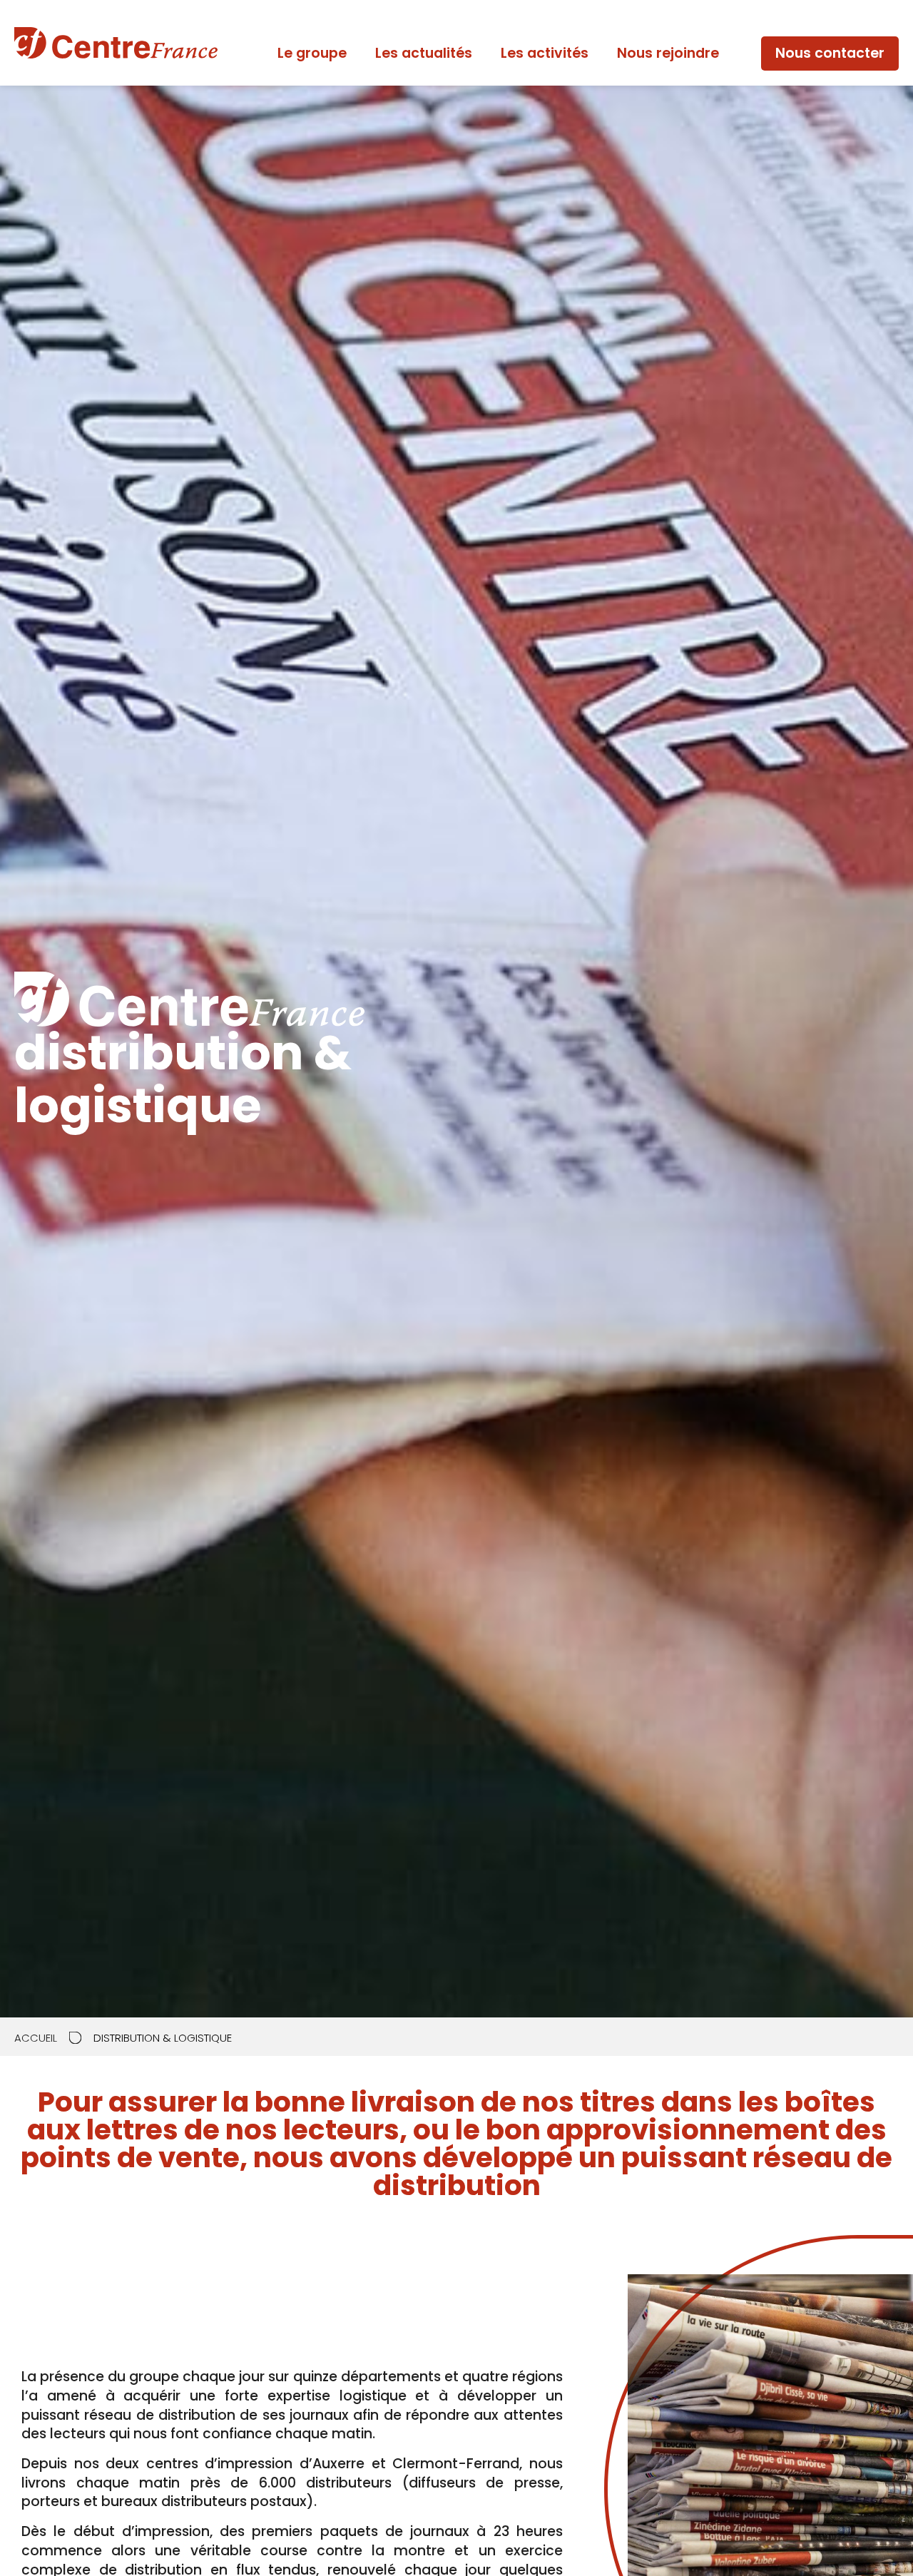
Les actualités (424, 53)
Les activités (545, 53)
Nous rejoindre (668, 53)
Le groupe (312, 53)
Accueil (36, 2038)
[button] (830, 54)
